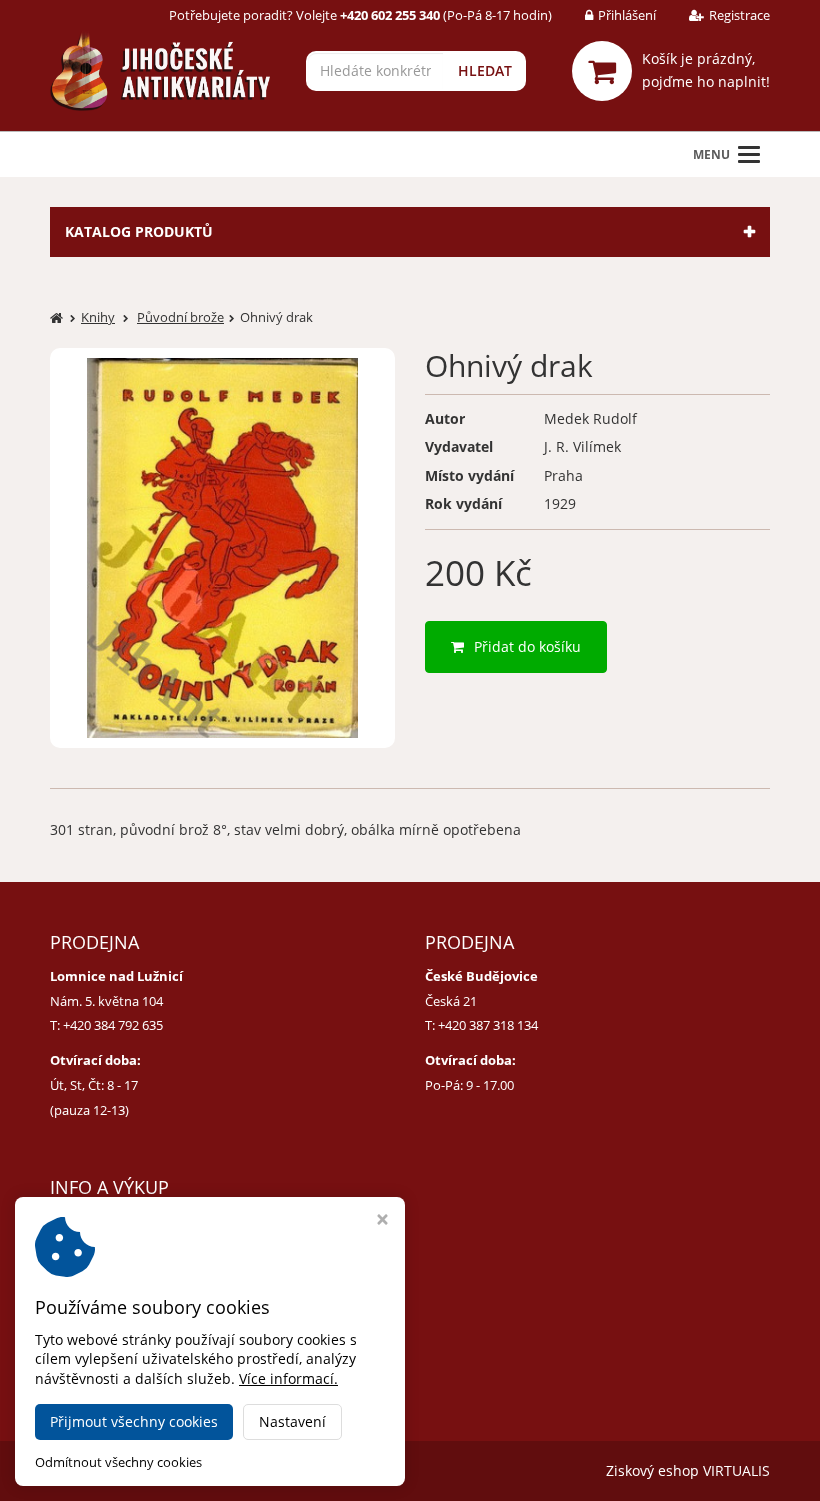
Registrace (739, 15)
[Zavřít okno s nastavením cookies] (382, 1221)
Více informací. (288, 1378)
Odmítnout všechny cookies (118, 1462)
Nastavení (292, 1421)
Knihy (98, 317)
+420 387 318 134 (488, 1025)
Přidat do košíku (527, 646)
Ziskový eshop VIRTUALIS (688, 1470)
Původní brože (180, 317)
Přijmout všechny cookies (134, 1421)
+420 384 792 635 (113, 1025)
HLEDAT (485, 70)
